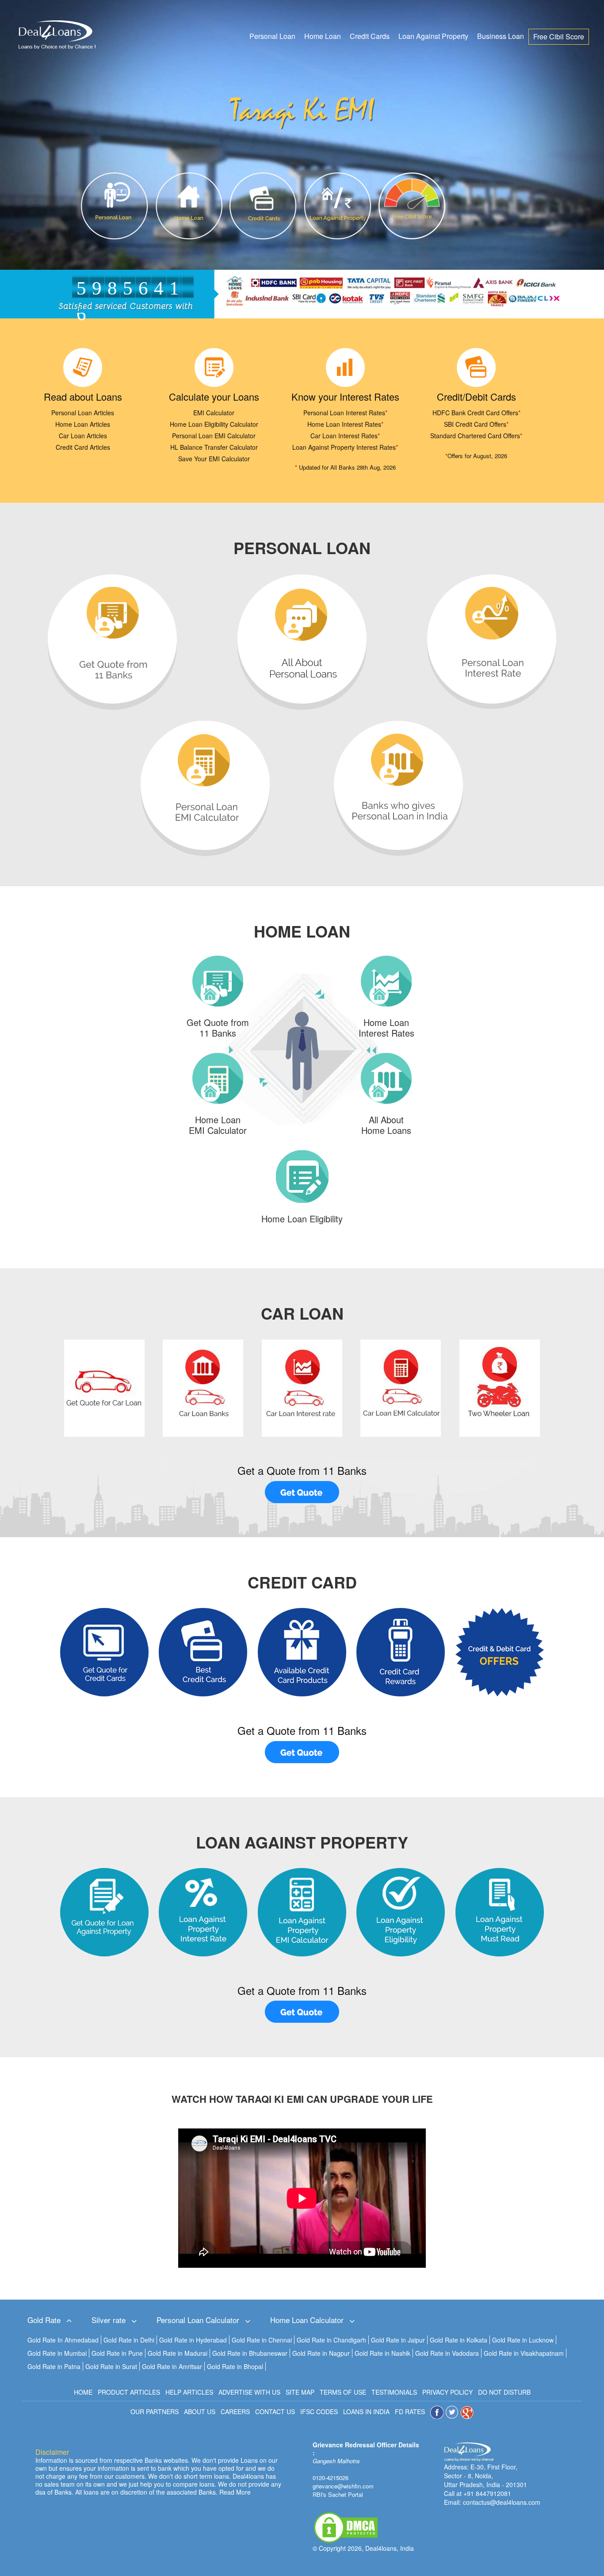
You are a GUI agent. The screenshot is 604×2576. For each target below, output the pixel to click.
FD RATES (410, 2411)
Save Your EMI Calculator (214, 459)
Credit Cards (370, 36)
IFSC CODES (319, 2411)
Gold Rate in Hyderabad (193, 2340)
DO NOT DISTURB (504, 2392)
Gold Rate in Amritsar (172, 2366)
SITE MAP (300, 2392)
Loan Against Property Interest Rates (345, 447)
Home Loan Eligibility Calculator (214, 424)
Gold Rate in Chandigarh (331, 2340)
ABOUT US (200, 2411)
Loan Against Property (433, 36)
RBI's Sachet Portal (338, 2494)
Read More (235, 2492)
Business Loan (501, 36)
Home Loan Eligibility (302, 1219)
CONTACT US (275, 2411)
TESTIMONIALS (394, 2392)
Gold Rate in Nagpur (321, 2353)
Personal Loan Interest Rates (345, 413)
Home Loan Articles (83, 424)
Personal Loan (272, 36)
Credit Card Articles (83, 447)
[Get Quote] (302, 1492)
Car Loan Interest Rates (345, 436)
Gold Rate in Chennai (262, 2340)
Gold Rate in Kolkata (459, 2340)
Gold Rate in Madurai (178, 2353)
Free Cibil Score (559, 36)
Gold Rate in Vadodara (447, 2353)
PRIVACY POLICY (447, 2392)
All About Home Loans (386, 1125)
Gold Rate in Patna (54, 2366)
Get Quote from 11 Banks (218, 1028)
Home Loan (323, 36)
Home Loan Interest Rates (345, 424)
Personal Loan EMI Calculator (214, 436)
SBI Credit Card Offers (476, 424)
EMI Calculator (214, 413)
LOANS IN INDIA (366, 2411)
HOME (83, 2392)
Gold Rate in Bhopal (235, 2366)
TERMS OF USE (343, 2392)
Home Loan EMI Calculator (218, 1125)
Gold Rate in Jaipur (398, 2340)
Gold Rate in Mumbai (57, 2353)
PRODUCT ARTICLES (129, 2392)
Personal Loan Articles (83, 413)
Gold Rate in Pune (117, 2353)
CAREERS (235, 2411)
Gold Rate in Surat (111, 2366)
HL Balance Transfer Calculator (214, 447)
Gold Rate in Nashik (382, 2353)
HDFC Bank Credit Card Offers (476, 413)
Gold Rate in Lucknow (523, 2340)
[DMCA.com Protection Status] (346, 2526)
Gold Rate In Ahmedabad (63, 2340)
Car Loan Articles (83, 436)
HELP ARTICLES (189, 2392)
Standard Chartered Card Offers (476, 436)
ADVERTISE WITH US (249, 2392)
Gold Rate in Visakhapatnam (524, 2353)
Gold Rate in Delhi (129, 2340)
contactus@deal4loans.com (502, 2502)
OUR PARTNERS (155, 2411)
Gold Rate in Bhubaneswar (250, 2353)
